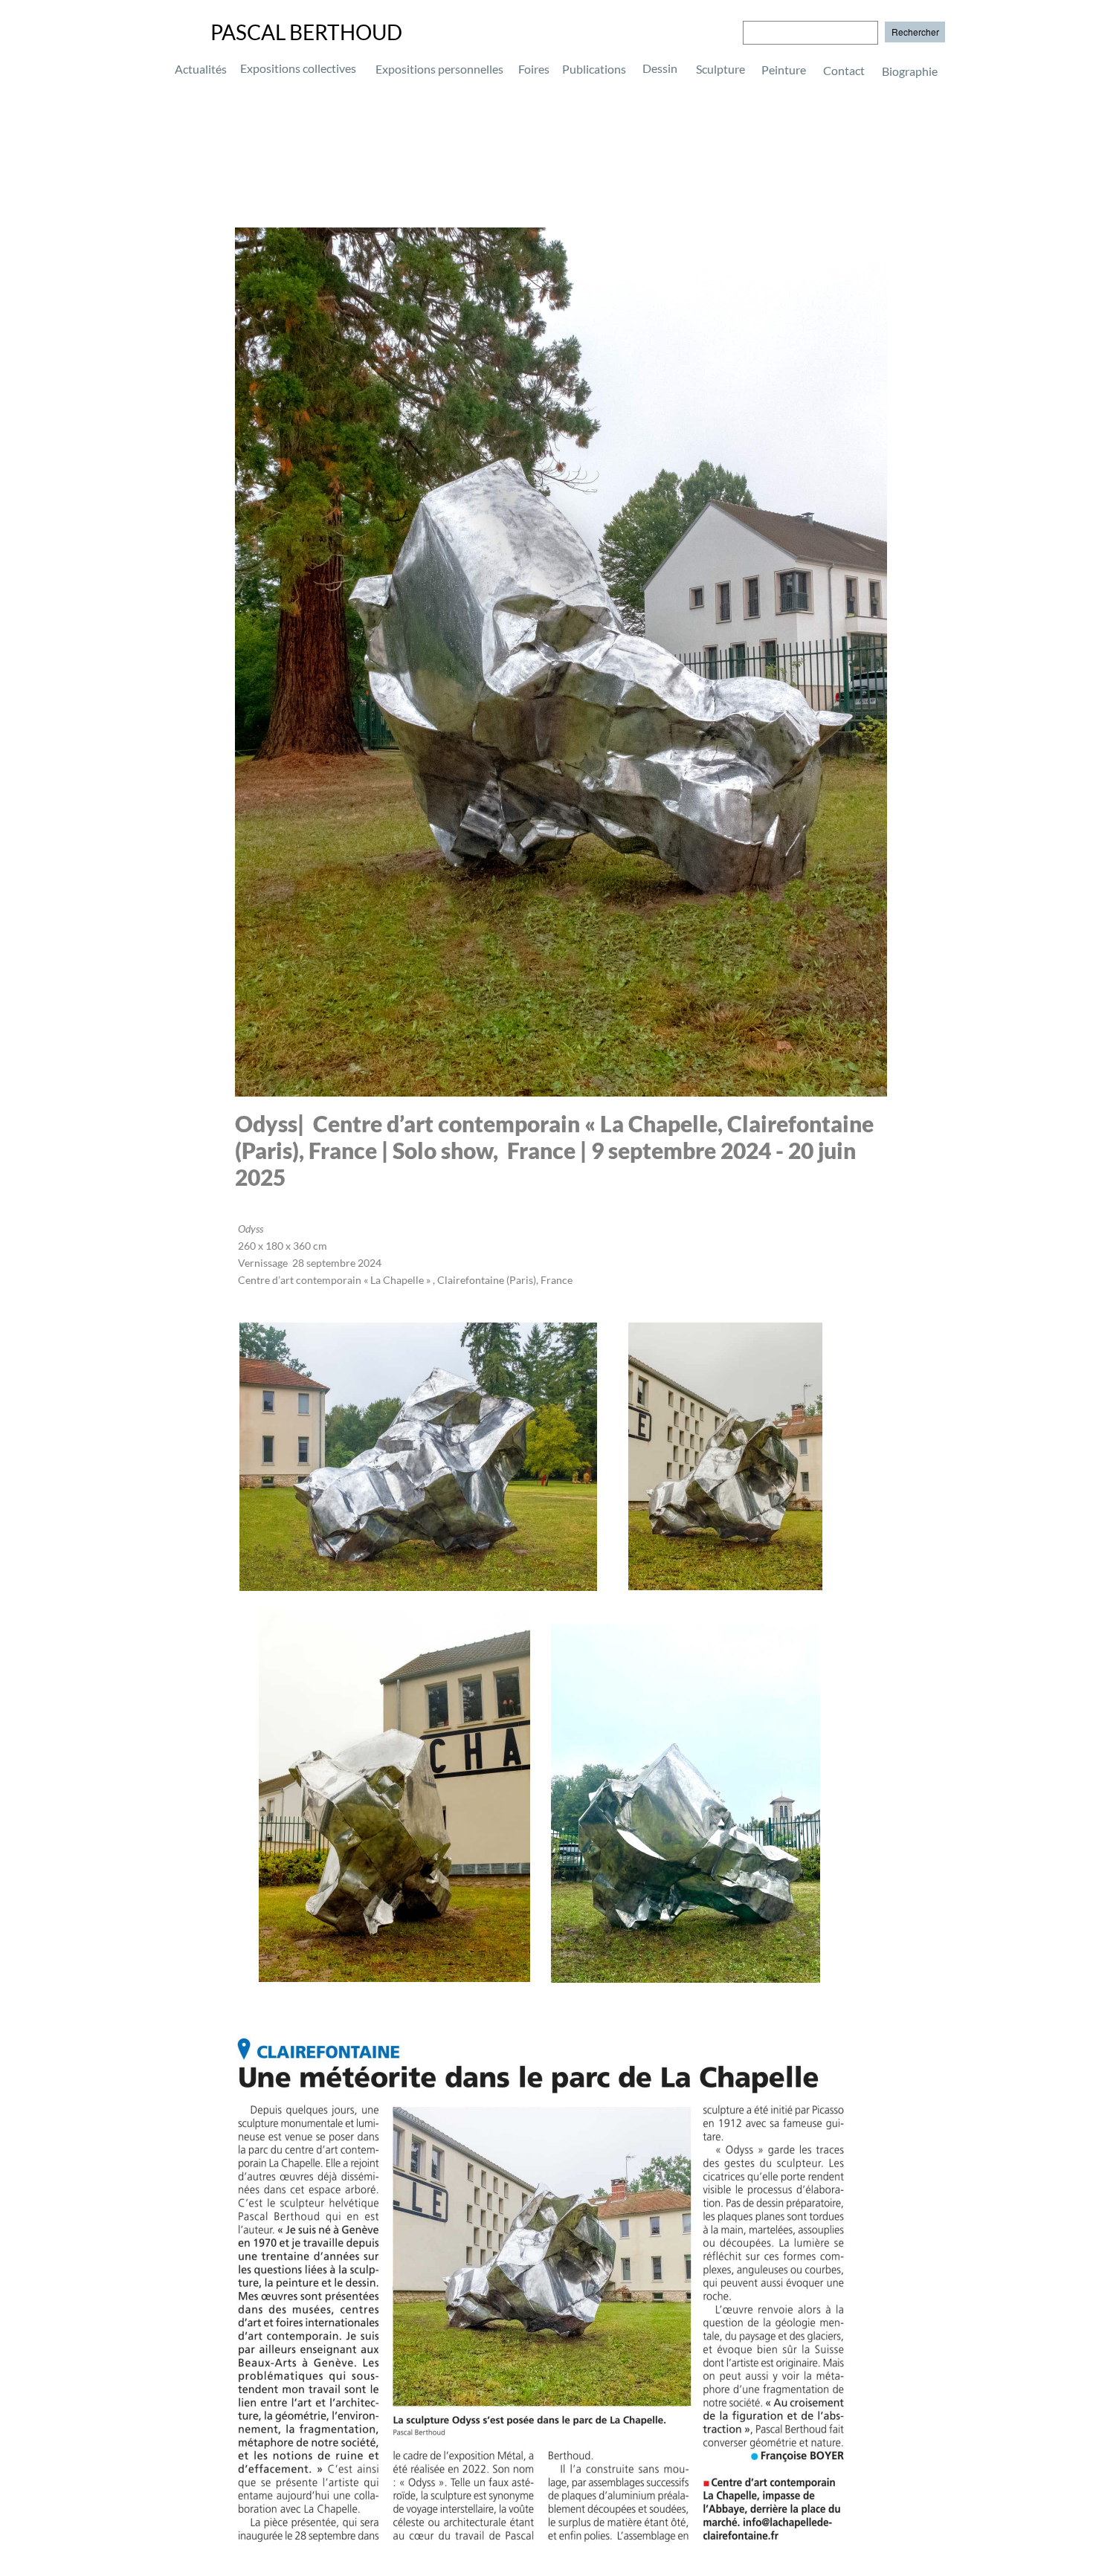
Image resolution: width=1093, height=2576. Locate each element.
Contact (844, 70)
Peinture (784, 70)
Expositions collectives (298, 68)
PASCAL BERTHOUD (306, 32)
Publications (594, 69)
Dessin (660, 68)
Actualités (201, 69)
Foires (534, 69)
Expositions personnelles (439, 69)
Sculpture (720, 69)
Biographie (867, 70)
